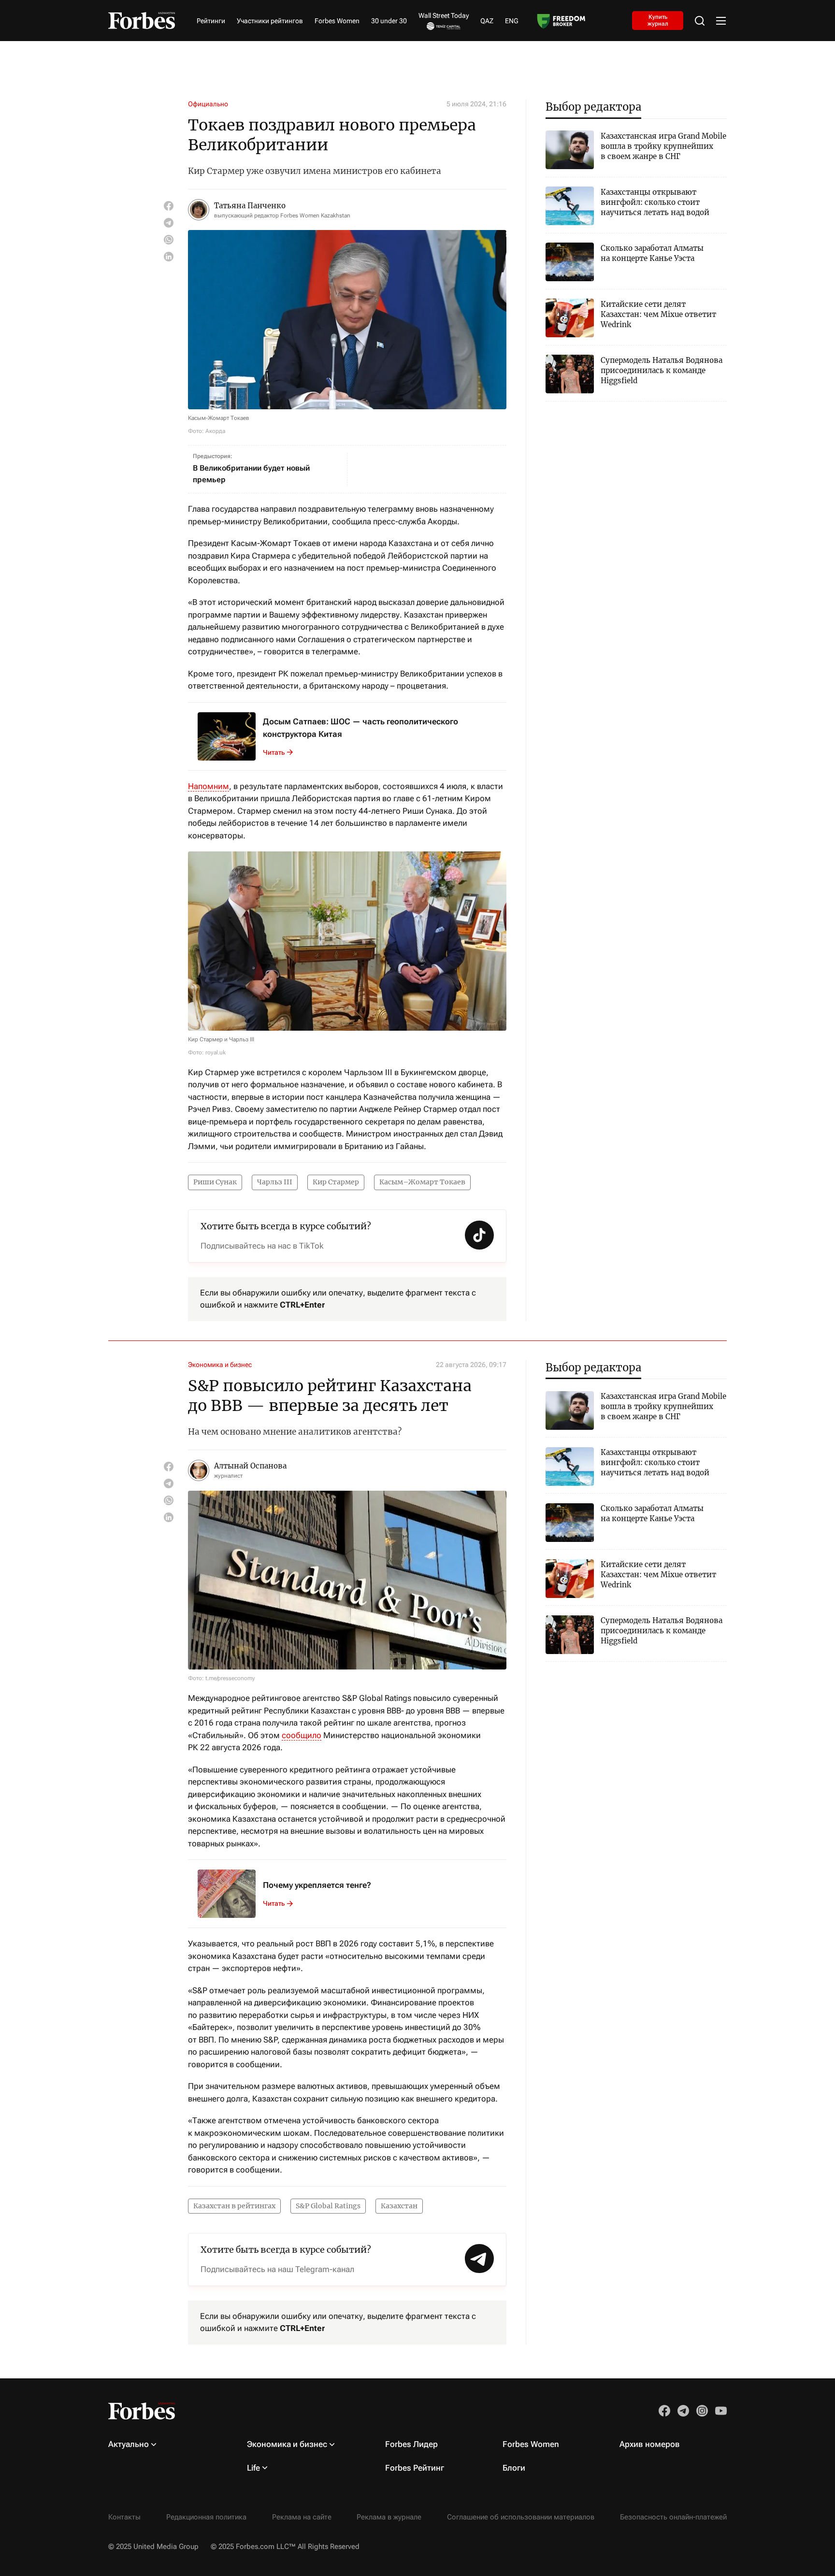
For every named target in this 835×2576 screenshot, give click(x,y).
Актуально (129, 2444)
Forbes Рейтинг (415, 2468)
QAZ (487, 21)
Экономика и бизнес (220, 1365)
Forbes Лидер (411, 2444)
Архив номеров (650, 2444)
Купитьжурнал (658, 20)
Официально (208, 104)
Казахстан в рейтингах (234, 2206)
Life (253, 2468)
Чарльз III (275, 1182)
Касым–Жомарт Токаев (422, 1182)
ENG (512, 21)
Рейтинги (211, 21)
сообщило (302, 1735)
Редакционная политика (206, 2517)
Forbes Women (337, 21)
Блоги (514, 2468)
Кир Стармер (336, 1182)
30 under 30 (389, 21)
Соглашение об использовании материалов (521, 2517)
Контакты (124, 2517)
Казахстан (399, 2206)
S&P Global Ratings (328, 2206)
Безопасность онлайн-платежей (673, 2517)
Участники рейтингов (270, 21)
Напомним (209, 786)
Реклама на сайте (302, 2517)
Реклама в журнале (389, 2517)
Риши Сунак (215, 1182)
